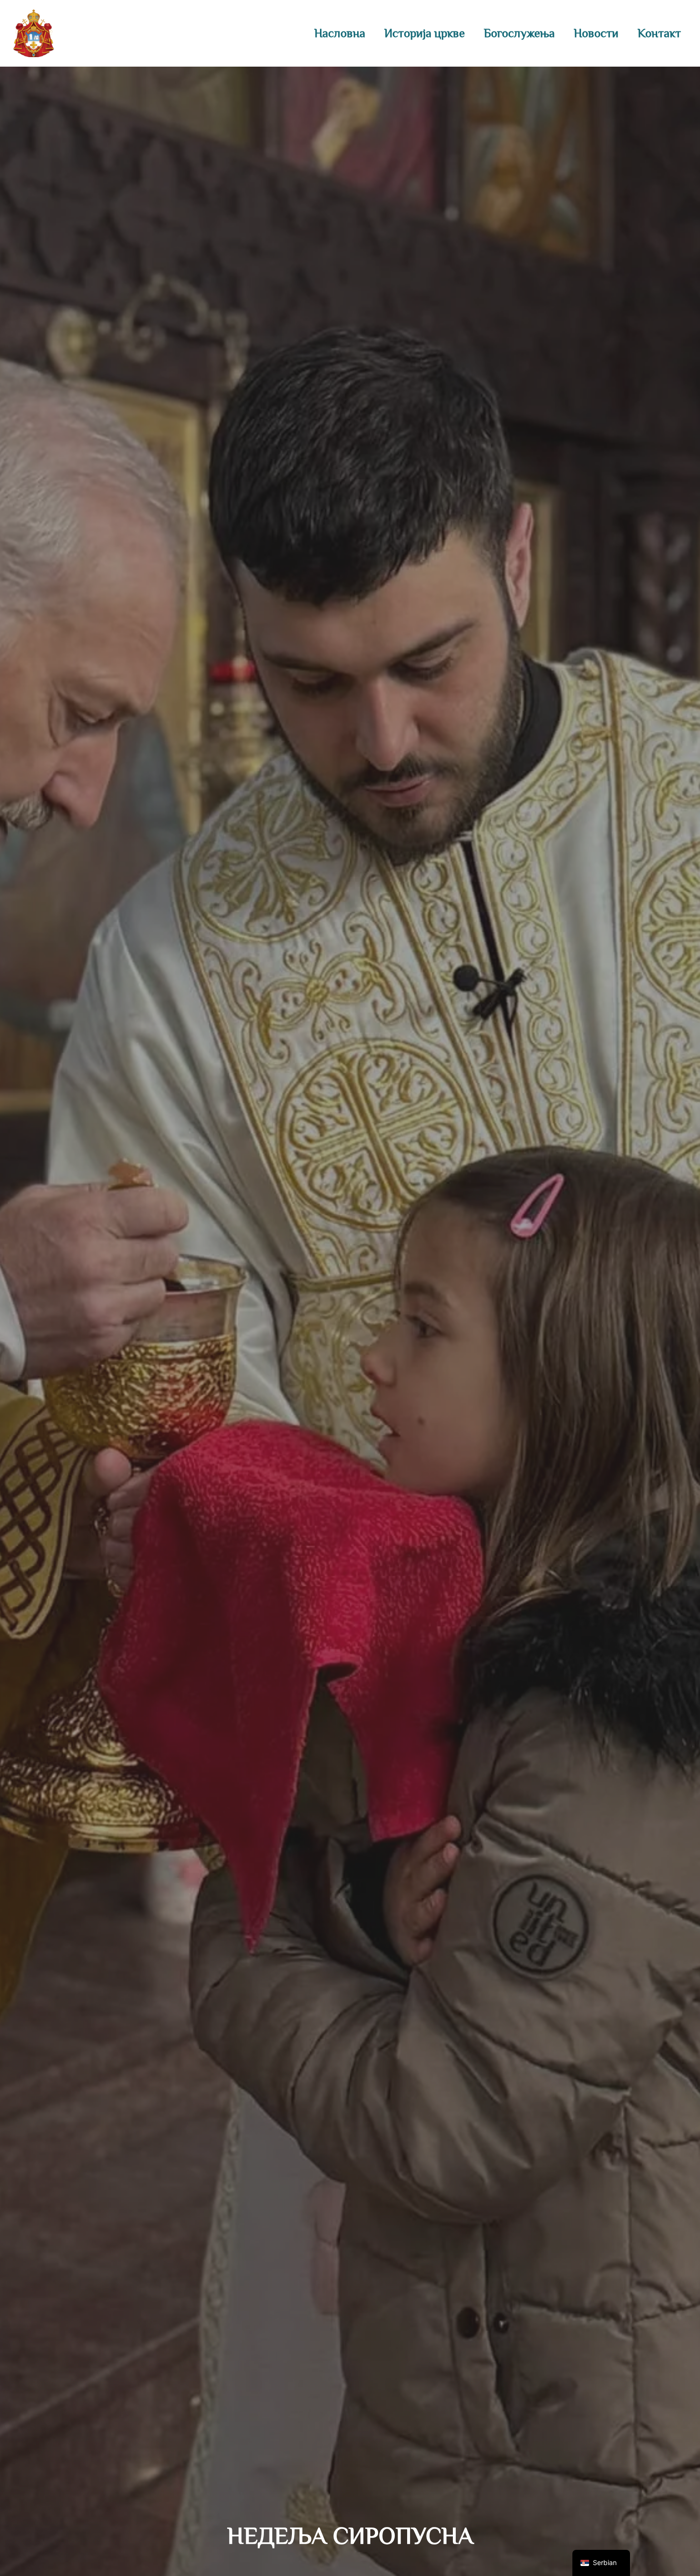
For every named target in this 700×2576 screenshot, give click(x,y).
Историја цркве (425, 33)
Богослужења (519, 33)
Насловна (340, 33)
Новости (596, 33)
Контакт (659, 33)
